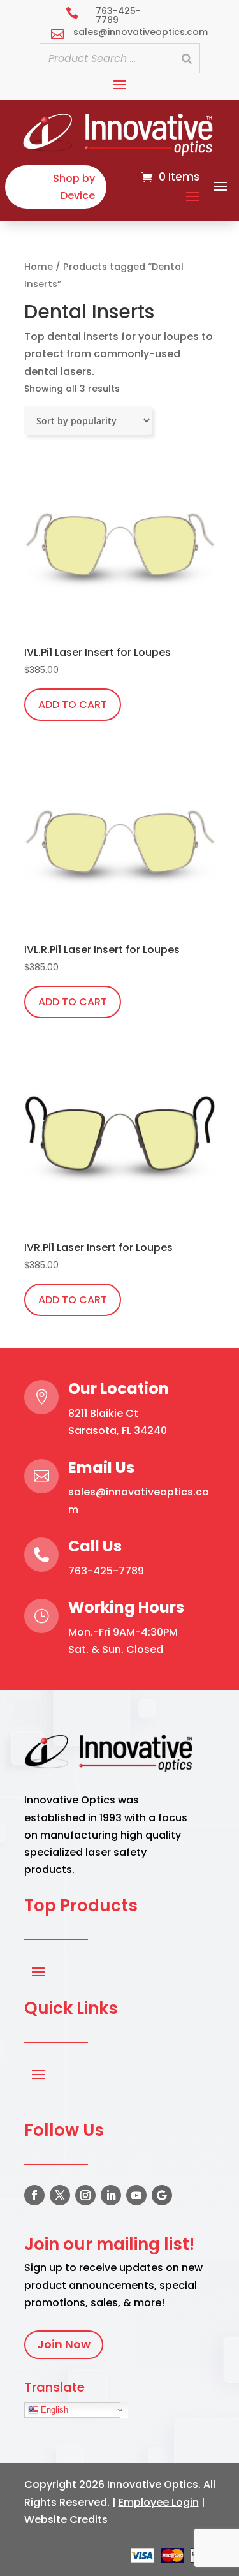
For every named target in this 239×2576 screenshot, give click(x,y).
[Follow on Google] (162, 2195)
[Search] (187, 58)
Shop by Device (74, 187)
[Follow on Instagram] (85, 2195)
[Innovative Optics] (119, 152)
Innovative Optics (153, 2484)
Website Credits (66, 2520)
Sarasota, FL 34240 (118, 1431)
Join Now (64, 2344)
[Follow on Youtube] (136, 2195)
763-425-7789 (106, 1571)
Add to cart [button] (73, 705)
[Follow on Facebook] (34, 2195)
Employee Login (159, 2502)
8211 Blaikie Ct (103, 1413)
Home (39, 267)
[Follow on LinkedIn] (111, 2195)
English (53, 2410)
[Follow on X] (60, 2195)
